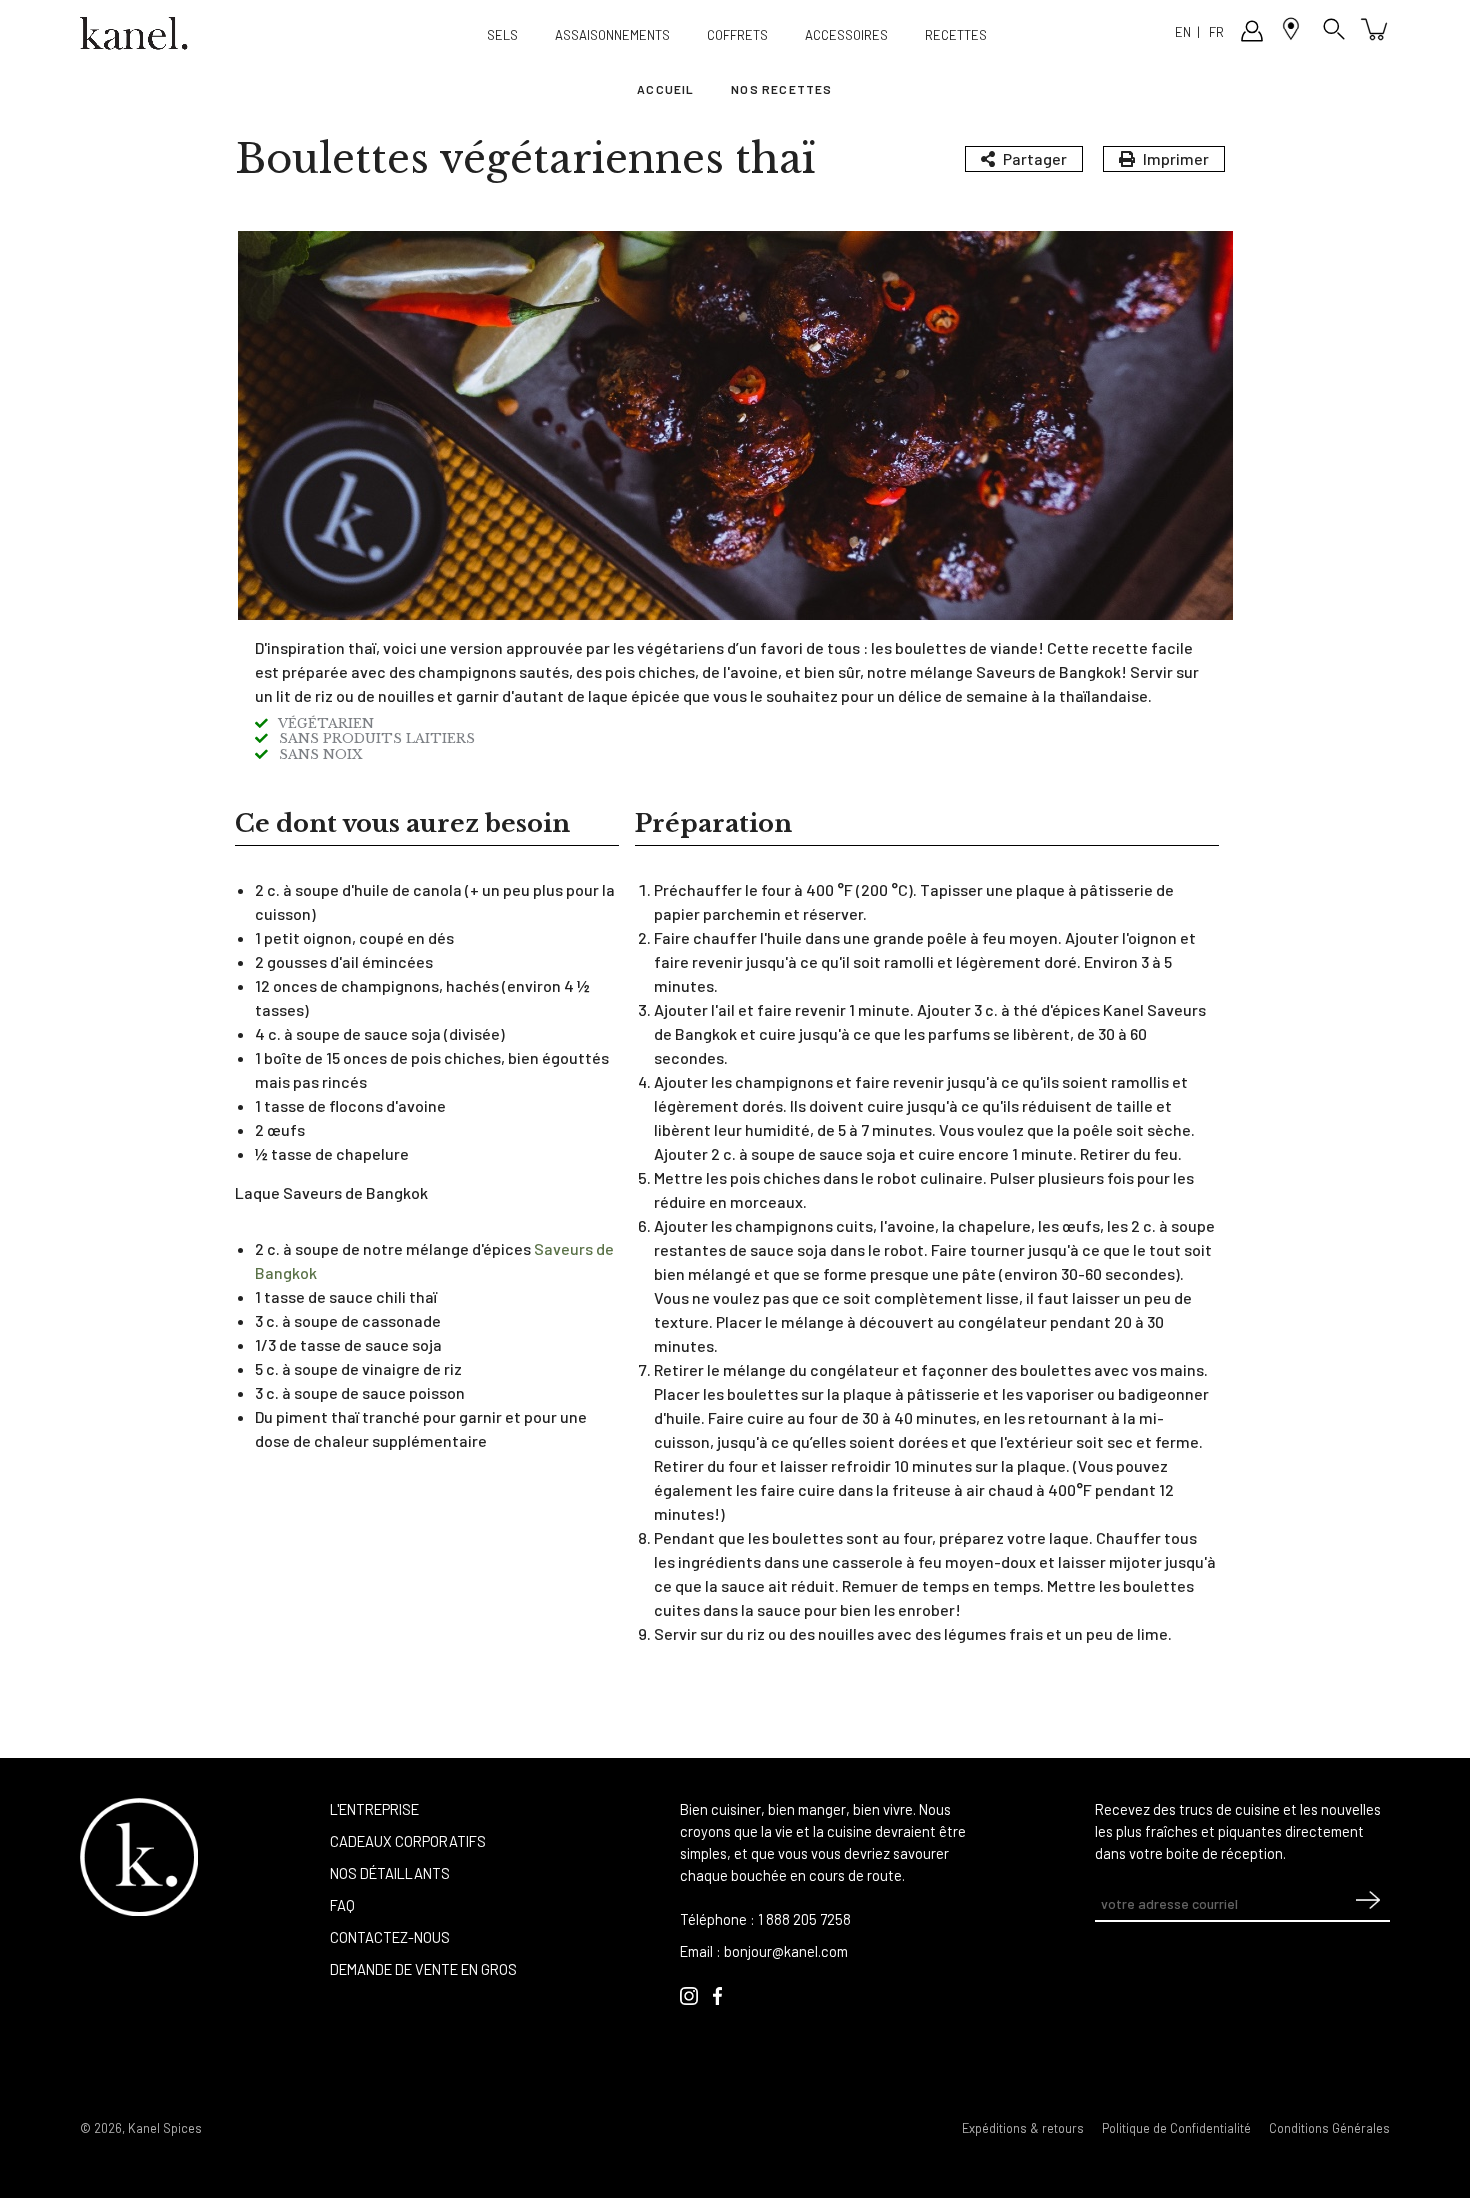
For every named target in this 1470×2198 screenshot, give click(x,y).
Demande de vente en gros (423, 1969)
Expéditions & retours (1023, 2128)
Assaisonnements (612, 35)
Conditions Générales (1329, 2128)
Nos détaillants (390, 1873)
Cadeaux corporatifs (408, 1841)
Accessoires (846, 35)
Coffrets (737, 35)
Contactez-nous (390, 1937)
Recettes (956, 35)
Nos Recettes (781, 89)
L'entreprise (374, 1809)
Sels (502, 35)
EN (1183, 32)
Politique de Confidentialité (1176, 2128)
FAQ (342, 1905)
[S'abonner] (1368, 1905)
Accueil (665, 89)
